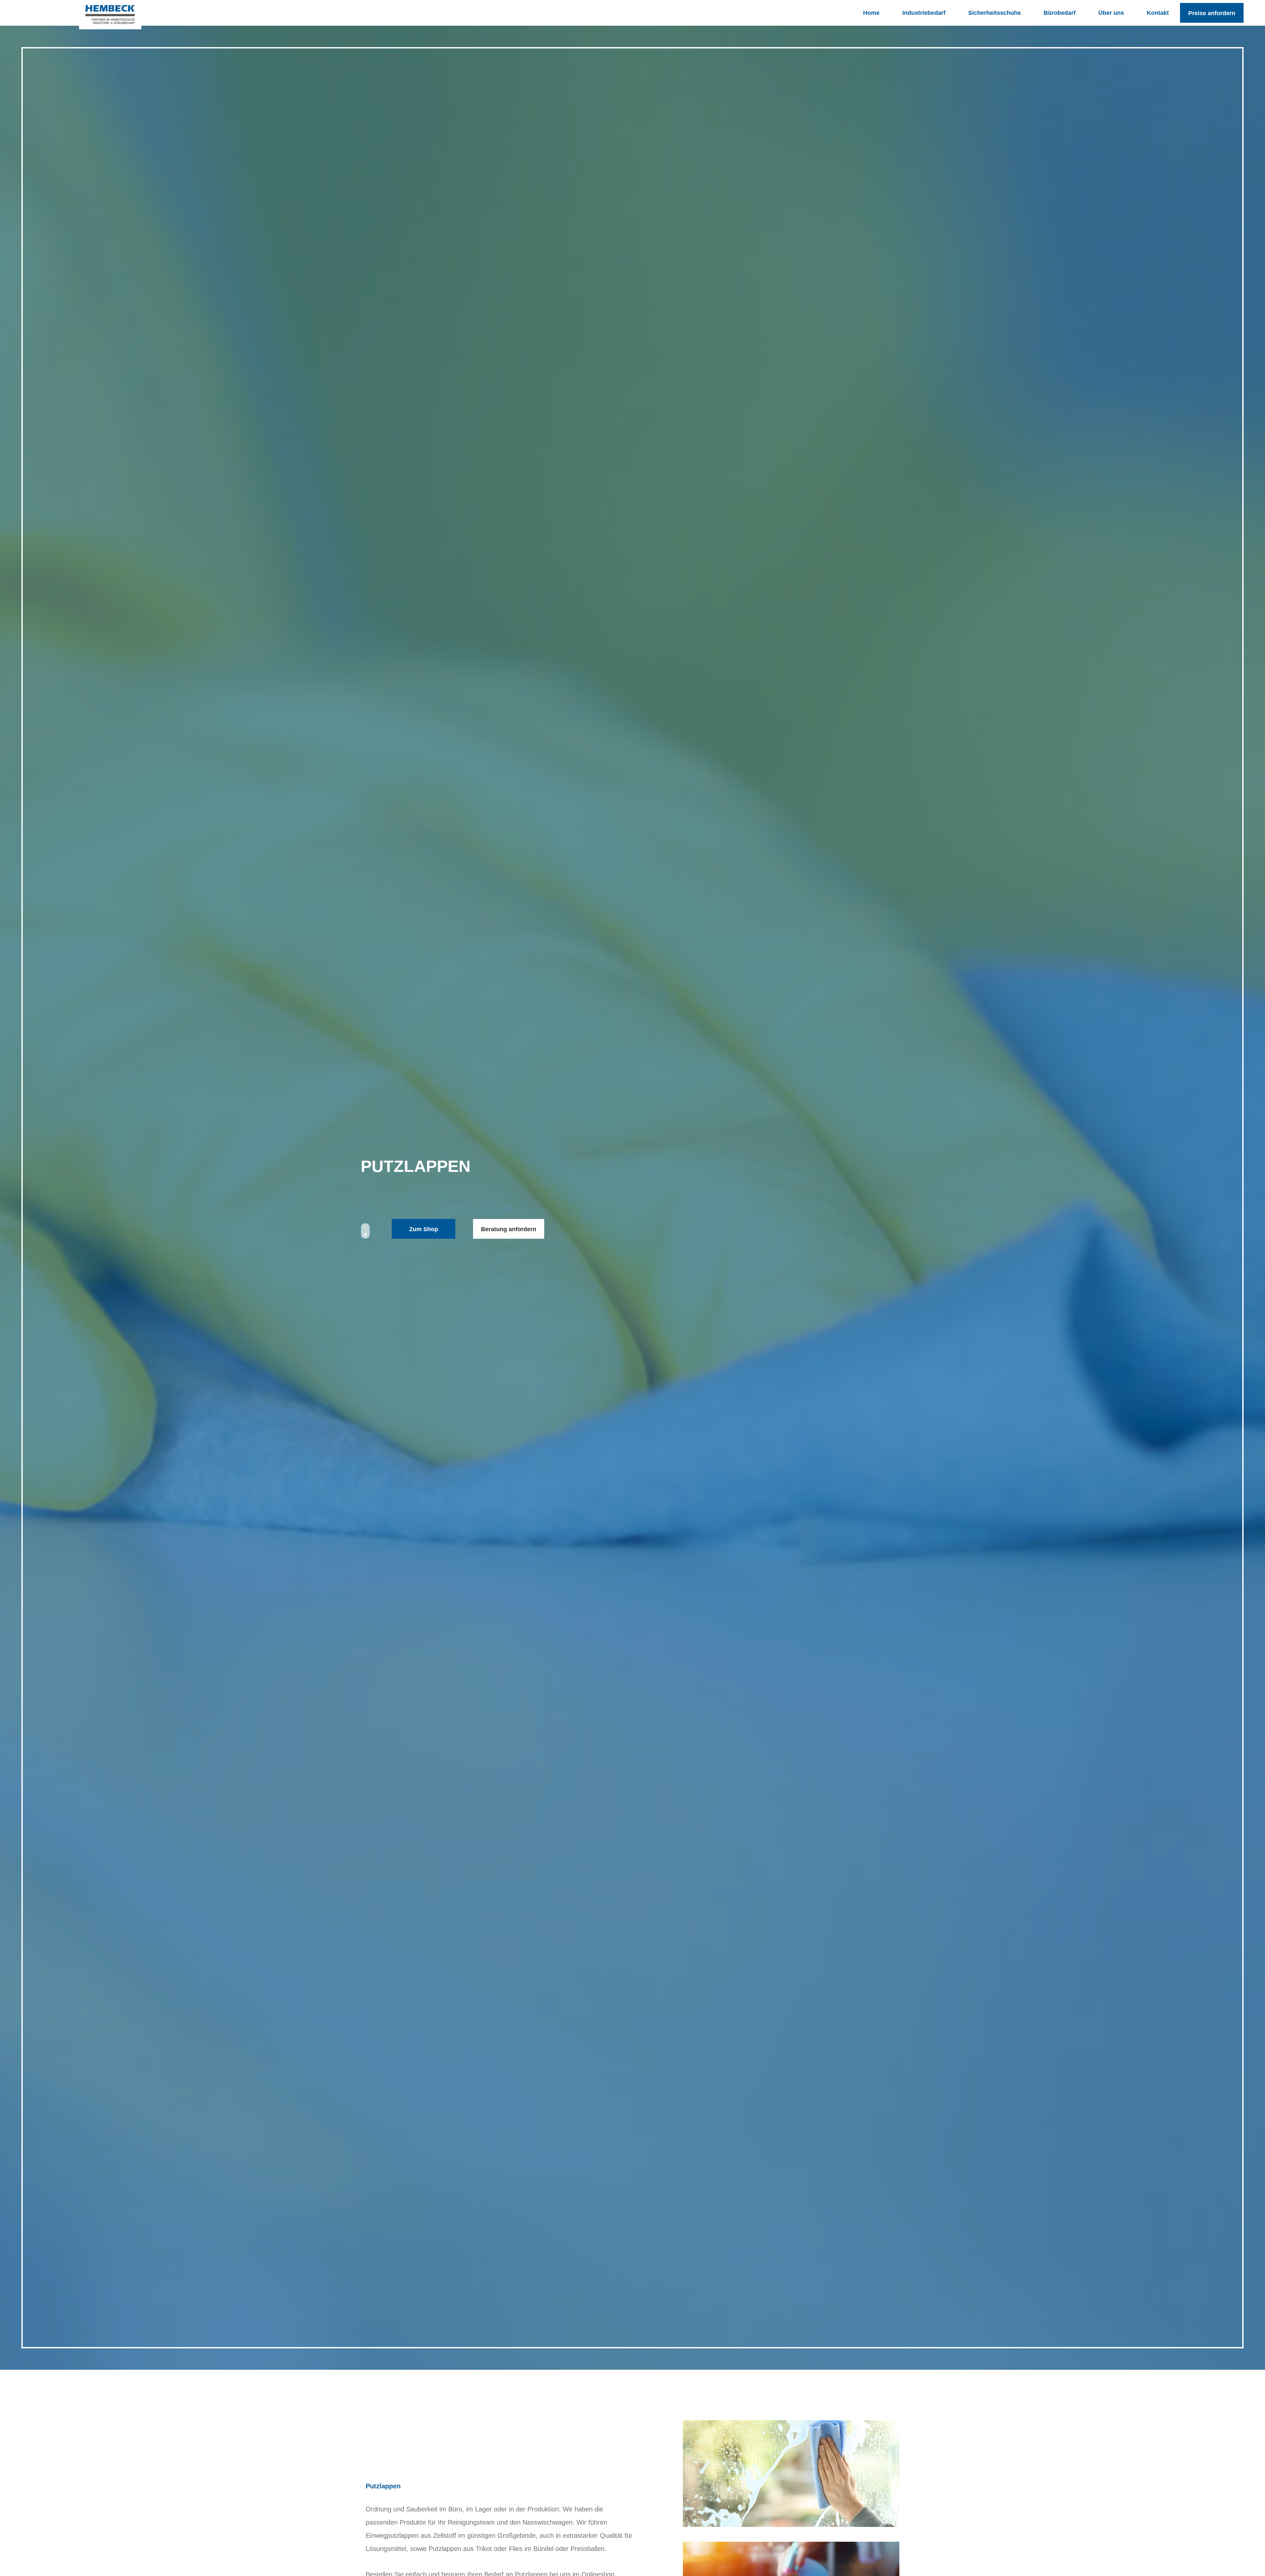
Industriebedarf (924, 13)
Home (871, 13)
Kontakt (1158, 13)
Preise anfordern (1212, 13)
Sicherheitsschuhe (995, 13)
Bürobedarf (1060, 13)
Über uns (1111, 13)
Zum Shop (424, 1229)
